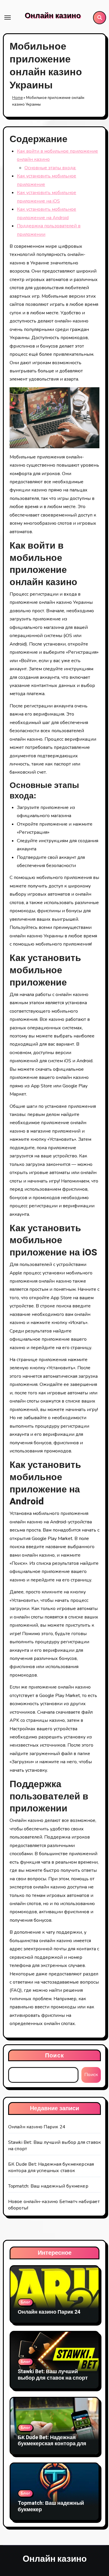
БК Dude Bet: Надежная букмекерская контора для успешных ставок (51, 2167)
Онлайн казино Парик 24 (37, 2127)
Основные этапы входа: (50, 168)
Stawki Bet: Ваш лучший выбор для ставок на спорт (53, 2375)
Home (17, 98)
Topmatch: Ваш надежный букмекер (48, 2186)
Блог (25, 2302)
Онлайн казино (53, 16)
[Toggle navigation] (8, 18)
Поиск (54, 2055)
